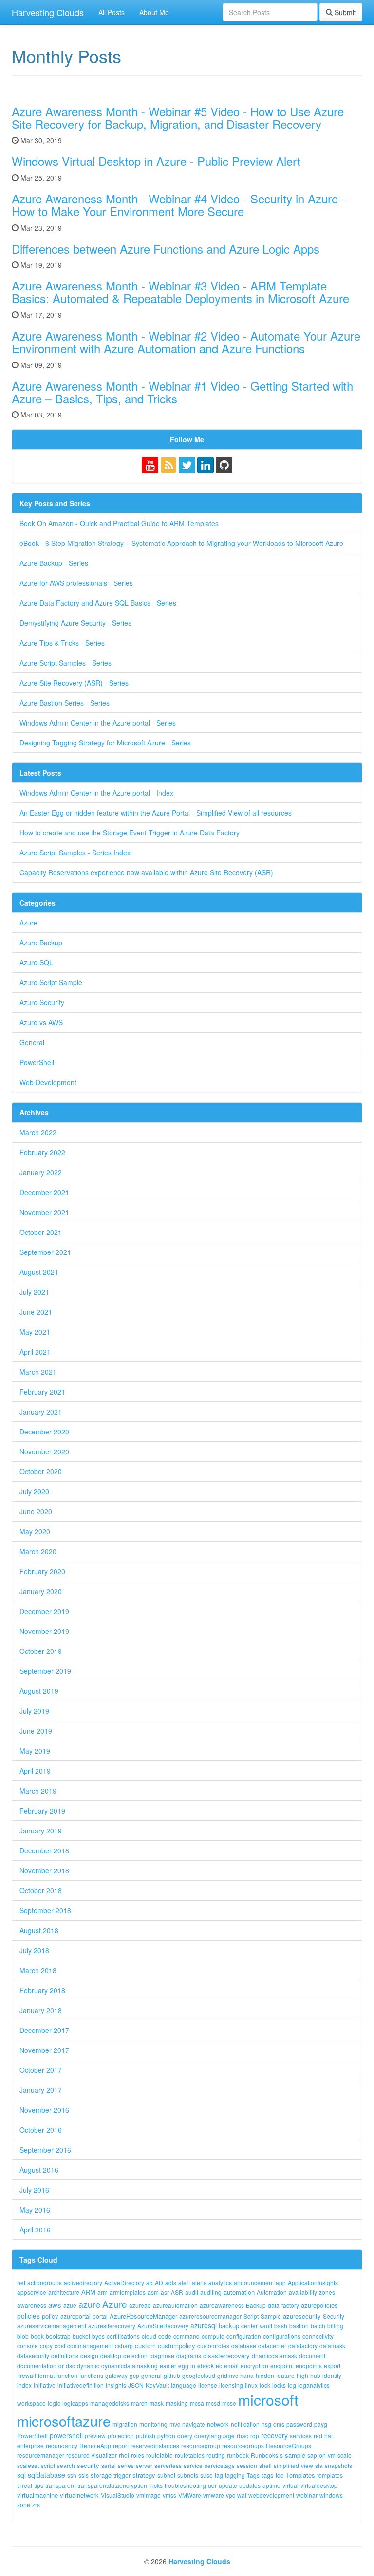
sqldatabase (47, 2475)
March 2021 (38, 1372)
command (187, 2336)
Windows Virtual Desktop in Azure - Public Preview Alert (156, 161)
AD (159, 2282)
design (89, 2355)
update (228, 2485)
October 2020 (41, 1471)
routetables (190, 2455)
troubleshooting (185, 2485)
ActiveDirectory (124, 2282)
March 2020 (38, 1551)
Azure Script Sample (51, 982)
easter (168, 2366)
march (139, 2403)
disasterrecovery (226, 2355)
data (274, 2305)
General (32, 1042)
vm (332, 2455)
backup (229, 2326)
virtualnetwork (79, 2495)
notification (245, 2424)
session (247, 2465)
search (66, 2465)
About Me (154, 12)
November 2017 (44, 2050)
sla (319, 2465)
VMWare (190, 2495)
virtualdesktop (319, 2485)
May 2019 (35, 1751)
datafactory (303, 2346)
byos (98, 2336)
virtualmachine (37, 2495)
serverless (168, 2465)
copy (46, 2346)
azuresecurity (302, 2316)
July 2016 (34, 2190)
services (301, 2436)
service (193, 2465)
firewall (27, 2375)
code (165, 2336)
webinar (307, 2495)
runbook (238, 2455)
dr (61, 2366)
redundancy (62, 2445)
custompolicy (177, 2346)
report (121, 2445)
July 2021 (34, 1292)
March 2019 (38, 1791)
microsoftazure (64, 2421)
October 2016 (41, 2130)
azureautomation (175, 2305)
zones (327, 2292)
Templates (300, 2475)
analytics (220, 2282)
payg (321, 2424)
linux (251, 2385)
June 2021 (36, 1312)
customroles (213, 2346)
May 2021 (35, 1332)
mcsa (197, 2403)
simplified (286, 2465)
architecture (64, 2292)
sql (21, 2475)
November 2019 (44, 1631)
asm (153, 2292)
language (184, 2385)
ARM (88, 2292)
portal (100, 2316)
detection (135, 2355)
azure (89, 2304)
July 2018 (34, 1950)
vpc (231, 2495)
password (299, 2424)
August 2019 (39, 1691)
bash (281, 2326)
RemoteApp (95, 2445)
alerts (199, 2282)
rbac (243, 2436)
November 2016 (44, 2110)
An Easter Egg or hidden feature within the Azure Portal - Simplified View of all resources (156, 813)
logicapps (75, 2403)
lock (265, 2385)
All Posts (112, 12)
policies (28, 2316)
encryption (254, 2366)
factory (290, 2305)
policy (50, 2316)
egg (183, 2366)
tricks (156, 2485)
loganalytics (314, 2385)
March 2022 (38, 1132)
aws (55, 2305)
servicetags (220, 2465)
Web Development (48, 1082)
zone (24, 2505)
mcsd (213, 2403)
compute (213, 2336)
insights (116, 2385)
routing (216, 2455)
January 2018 (41, 2010)
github (172, 2375)
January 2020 (41, 1591)
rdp (255, 2436)
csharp (124, 2346)
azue (70, 2305)
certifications (123, 2336)
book (37, 2336)
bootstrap (58, 2336)
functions (91, 2375)
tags (268, 2475)
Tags (253, 2475)
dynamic (88, 2366)
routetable (159, 2455)
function (67, 2375)
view (307, 2465)
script (48, 2465)
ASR (177, 2292)
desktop (111, 2355)
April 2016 (35, 2230)
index (24, 2385)
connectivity (318, 2336)
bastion (299, 2326)
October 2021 (41, 1232)
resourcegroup (201, 2445)
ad (150, 2282)
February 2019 (42, 1811)
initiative (45, 2385)
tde (280, 2475)
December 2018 (44, 1850)
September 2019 (45, 1671)
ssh (72, 2475)
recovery (274, 2435)
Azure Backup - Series (54, 563)
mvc (175, 2424)
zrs (36, 2505)
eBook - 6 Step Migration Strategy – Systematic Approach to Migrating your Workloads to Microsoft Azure (181, 543)
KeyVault (157, 2385)
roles (138, 2455)
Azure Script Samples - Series (65, 663)
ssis (84, 2475)
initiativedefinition (81, 2385)
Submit (344, 12)
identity (332, 2375)
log (292, 2385)
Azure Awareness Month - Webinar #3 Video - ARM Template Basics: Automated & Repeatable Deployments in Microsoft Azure (180, 292)
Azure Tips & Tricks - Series (62, 643)
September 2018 (45, 1910)
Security (334, 2316)
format (46, 2375)
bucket (81, 2336)
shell (265, 2465)
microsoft (268, 2400)
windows (331, 2495)
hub (315, 2375)
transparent (60, 2485)
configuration (244, 2336)
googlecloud (199, 2375)
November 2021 (44, 1212)
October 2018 (41, 1890)
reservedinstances (155, 2445)
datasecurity (33, 2355)
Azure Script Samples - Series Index (75, 853)
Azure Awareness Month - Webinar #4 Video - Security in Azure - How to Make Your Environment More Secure (178, 205)
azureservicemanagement (52, 2326)
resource (78, 2455)
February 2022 (42, 1152)
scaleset (28, 2465)
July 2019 (34, 1711)
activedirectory (83, 2282)
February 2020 (42, 1571)
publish (146, 2436)
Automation (272, 2292)
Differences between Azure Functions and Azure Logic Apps (166, 248)
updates (250, 2485)
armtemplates (128, 2292)
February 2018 (42, 1990)
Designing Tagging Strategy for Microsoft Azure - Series (105, 743)
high (302, 2375)
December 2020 (44, 1432)
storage (101, 2475)
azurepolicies (319, 2305)
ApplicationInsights (313, 2282)
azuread (140, 2305)
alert (184, 2282)
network (218, 2424)
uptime (271, 2485)
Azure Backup (41, 943)
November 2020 (44, 1451)
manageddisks (110, 2403)
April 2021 (35, 1352)
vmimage (149, 2495)
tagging (235, 2475)
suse (206, 2475)
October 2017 (41, 2070)
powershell (66, 2435)
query (185, 2436)
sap (312, 2455)
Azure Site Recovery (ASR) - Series (74, 683)
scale (345, 2455)
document (312, 2355)
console (28, 2346)
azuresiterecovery (112, 2326)
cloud (149, 2336)
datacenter (272, 2346)
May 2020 (35, 1531)
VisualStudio (118, 2495)
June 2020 (36, 1511)
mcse (229, 2403)
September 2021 (45, 1252)
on (322, 2455)
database (244, 2346)
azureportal (75, 2316)
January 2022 (41, 1172)
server (144, 2465)
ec (219, 2366)
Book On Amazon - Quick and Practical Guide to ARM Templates (119, 523)
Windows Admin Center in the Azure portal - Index (96, 793)
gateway (116, 2375)
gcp (134, 2375)
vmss (169, 2495)
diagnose (162, 2355)
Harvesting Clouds (48, 12)
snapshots (338, 2465)
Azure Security (42, 1002)
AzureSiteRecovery (163, 2326)
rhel (124, 2455)
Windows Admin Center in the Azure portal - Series (98, 723)
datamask (332, 2346)
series (126, 2465)
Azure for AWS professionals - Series (76, 583)
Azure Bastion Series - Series (65, 703)
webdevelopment (271, 2495)
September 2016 (45, 2150)
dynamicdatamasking (130, 2366)
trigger (122, 2475)
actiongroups (45, 2282)
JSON (136, 2385)
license (208, 2385)
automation (239, 2292)
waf (242, 2495)
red (318, 2436)
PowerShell (37, 1062)
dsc (70, 2366)
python (166, 2436)
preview (95, 2436)
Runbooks (264, 2455)
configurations (282, 2336)
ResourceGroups (289, 2445)
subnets (188, 2475)
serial (109, 2465)
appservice (32, 2292)
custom (145, 2346)
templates (330, 2475)
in (193, 2366)
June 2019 (36, 1731)
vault (266, 2326)
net (21, 2282)
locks (279, 2385)
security (88, 2465)
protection (121, 2436)
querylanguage (215, 2436)
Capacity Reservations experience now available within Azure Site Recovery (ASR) (146, 872)
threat (25, 2485)
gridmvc (228, 2375)
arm (103, 2292)
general (151, 2375)
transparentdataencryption (112, 2485)
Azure (28, 923)
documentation (37, 2366)
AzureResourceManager (143, 2316)
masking (177, 2403)
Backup (256, 2305)
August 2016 (39, 2170)
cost (60, 2346)
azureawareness (222, 2305)
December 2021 (44, 1192)
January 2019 (41, 1831)
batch (318, 2326)
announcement (254, 2282)
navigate (194, 2424)
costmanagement (90, 2346)
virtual (290, 2485)
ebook (206, 2366)
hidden (265, 2375)
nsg (266, 2424)
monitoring (153, 2424)
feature (285, 2375)
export (332, 2366)
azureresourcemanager (210, 2316)
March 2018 (38, 1970)
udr (212, 2485)
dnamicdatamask (274, 2355)
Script (251, 2316)
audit (192, 2292)
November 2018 (44, 1870)
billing (335, 2326)
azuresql (204, 2325)
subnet (166, 2475)
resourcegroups (243, 2445)
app (281, 2282)
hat (328, 2436)
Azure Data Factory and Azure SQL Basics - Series (98, 603)
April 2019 (35, 1771)
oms (279, 2424)
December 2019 (44, 1611)
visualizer (104, 2455)
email (231, 2366)
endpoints (309, 2366)
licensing (231, 2385)
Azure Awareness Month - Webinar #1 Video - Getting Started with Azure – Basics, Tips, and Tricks (182, 392)
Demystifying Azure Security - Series (75, 623)
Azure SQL (36, 962)
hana (247, 2375)
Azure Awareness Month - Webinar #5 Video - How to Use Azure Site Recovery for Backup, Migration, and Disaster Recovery (178, 118)
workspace (31, 2403)
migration (125, 2424)
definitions (65, 2355)
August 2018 (39, 1930)
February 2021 (42, 1392)
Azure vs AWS (41, 1022)
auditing (211, 2292)
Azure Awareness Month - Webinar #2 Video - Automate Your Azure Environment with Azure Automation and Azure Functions (186, 342)
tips (39, 2485)
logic (54, 2403)
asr (165, 2292)
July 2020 (34, 1491)
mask (157, 2403)
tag (219, 2475)
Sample (271, 2316)
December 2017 (44, 2030)
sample (295, 2455)
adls (171, 2282)
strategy (144, 2475)
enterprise (30, 2445)
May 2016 (35, 2210)
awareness (32, 2305)
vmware (214, 2495)
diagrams (189, 2355)
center (249, 2326)
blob (23, 2336)
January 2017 (41, 2090)
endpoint (282, 2366)
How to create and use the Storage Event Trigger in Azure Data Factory (130, 833)
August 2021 (39, 1272)
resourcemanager (41, 2455)
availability (303, 2292)
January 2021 (41, 1412)
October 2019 (41, 1651)
